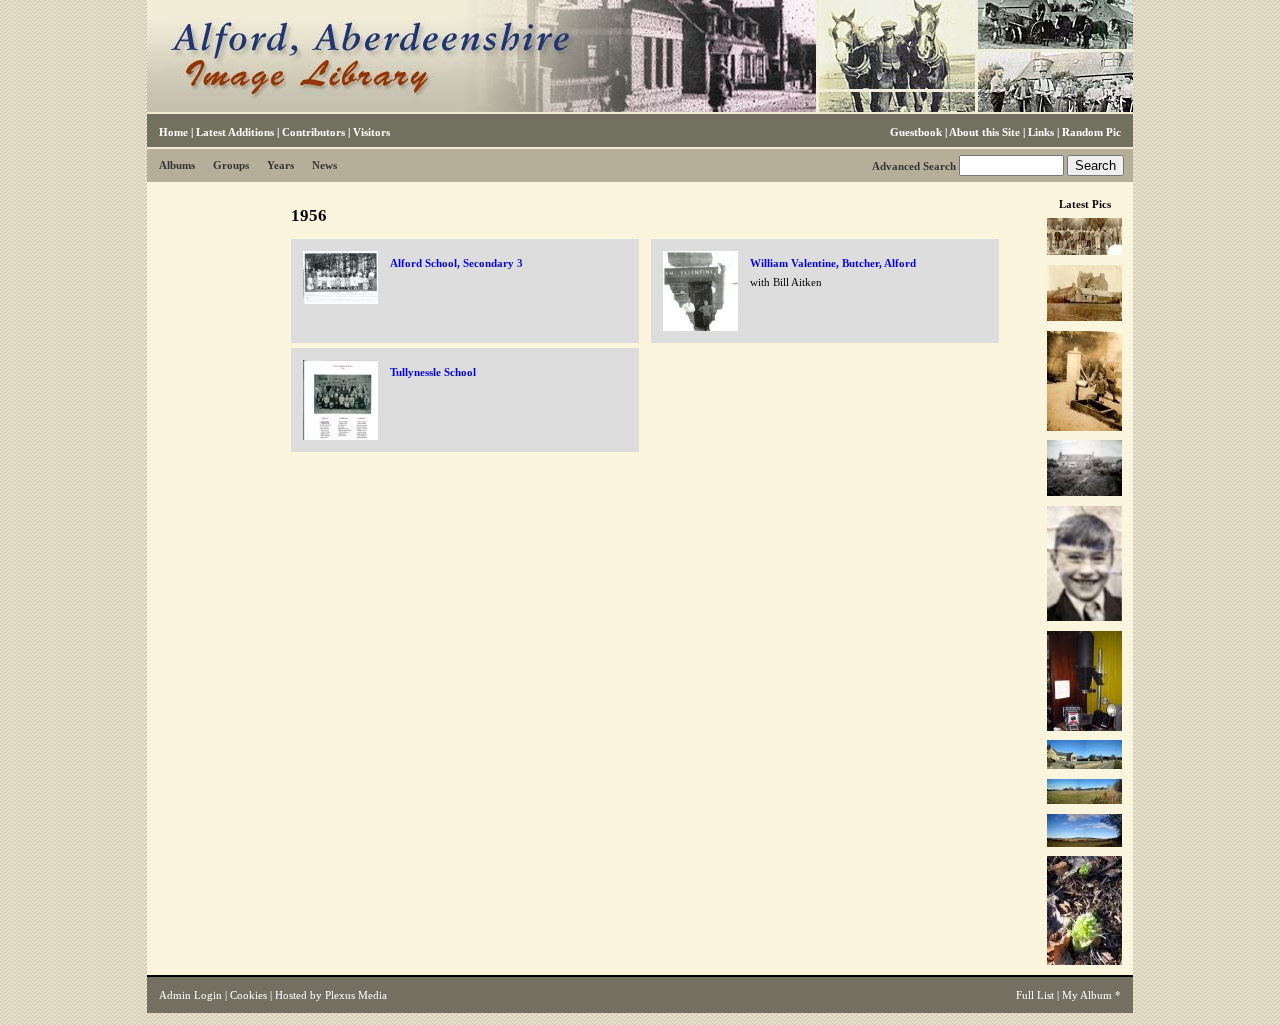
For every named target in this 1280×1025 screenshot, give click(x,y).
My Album (1087, 995)
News (324, 165)
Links (1041, 132)
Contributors (313, 132)
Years (280, 165)
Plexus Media (356, 995)
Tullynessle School (433, 372)
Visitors (371, 132)
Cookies (248, 995)
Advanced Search (914, 166)
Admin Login (190, 995)
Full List (1035, 995)
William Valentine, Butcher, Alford (833, 263)
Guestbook (916, 132)
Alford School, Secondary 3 (456, 263)
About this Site (984, 132)
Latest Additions (235, 132)
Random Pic (1091, 132)
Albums (177, 165)
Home (173, 132)
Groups (231, 165)
